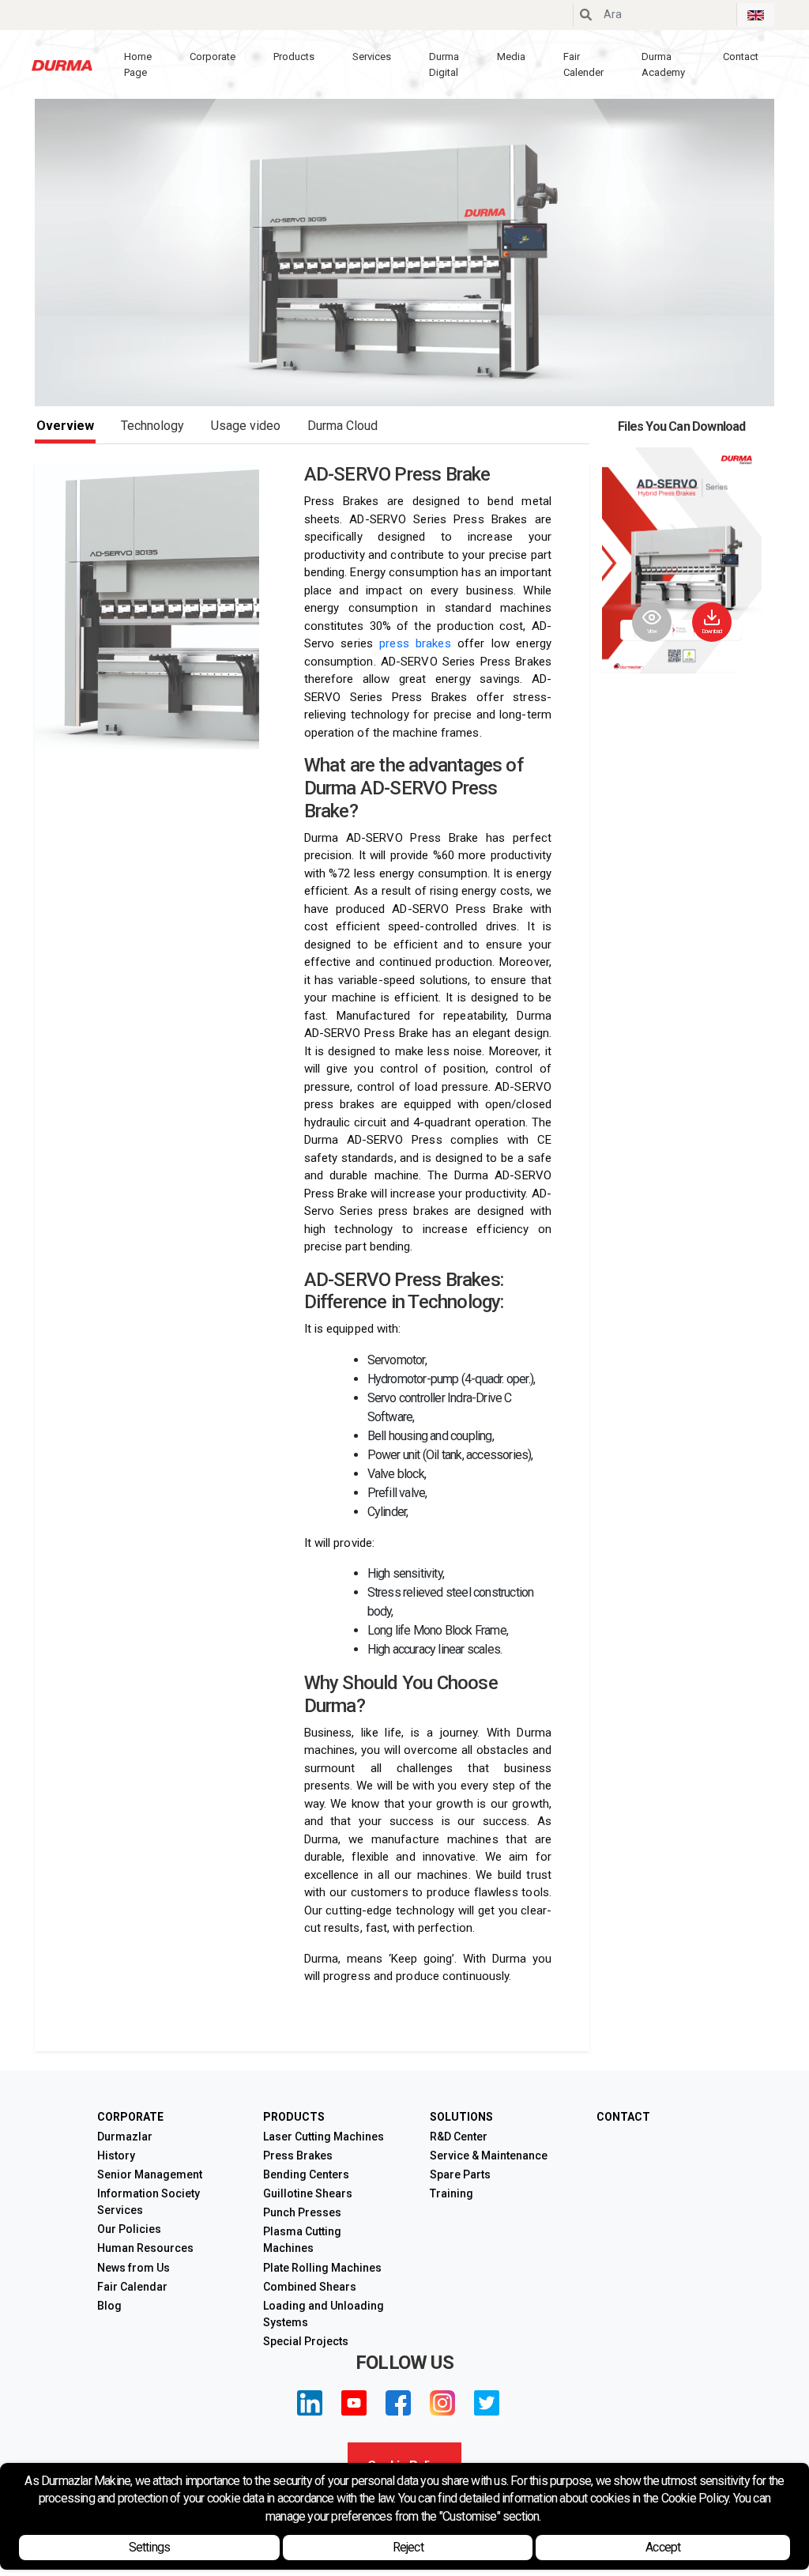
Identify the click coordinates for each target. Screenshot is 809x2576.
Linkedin (310, 2403)
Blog (109, 2306)
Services (372, 57)
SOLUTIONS (461, 2117)
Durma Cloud (342, 426)
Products (294, 57)
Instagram (442, 2403)
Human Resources (145, 2248)
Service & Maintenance (489, 2155)
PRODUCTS (294, 2117)
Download (712, 631)
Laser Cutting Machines (324, 2137)
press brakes (415, 643)
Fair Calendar (132, 2287)
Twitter (487, 2403)
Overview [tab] (65, 426)
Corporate (213, 57)
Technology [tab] (152, 426)
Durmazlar (125, 2137)
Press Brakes (298, 2155)
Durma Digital (444, 64)
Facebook (398, 2403)
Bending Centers (306, 2174)
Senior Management (150, 2174)
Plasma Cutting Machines (302, 2240)
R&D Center (459, 2137)
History (116, 2155)
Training (452, 2193)
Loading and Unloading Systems (324, 2314)
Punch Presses (302, 2212)
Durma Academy (663, 64)
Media (511, 57)
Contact (741, 57)
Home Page (138, 64)
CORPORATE (130, 2117)
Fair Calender (583, 64)
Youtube (354, 2403)
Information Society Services (149, 2202)
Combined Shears (310, 2287)
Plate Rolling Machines (322, 2268)
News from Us (134, 2268)
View (652, 631)
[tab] (342, 426)
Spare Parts (460, 2174)
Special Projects (306, 2341)
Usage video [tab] (246, 426)
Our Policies (129, 2229)
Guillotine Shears (308, 2193)
